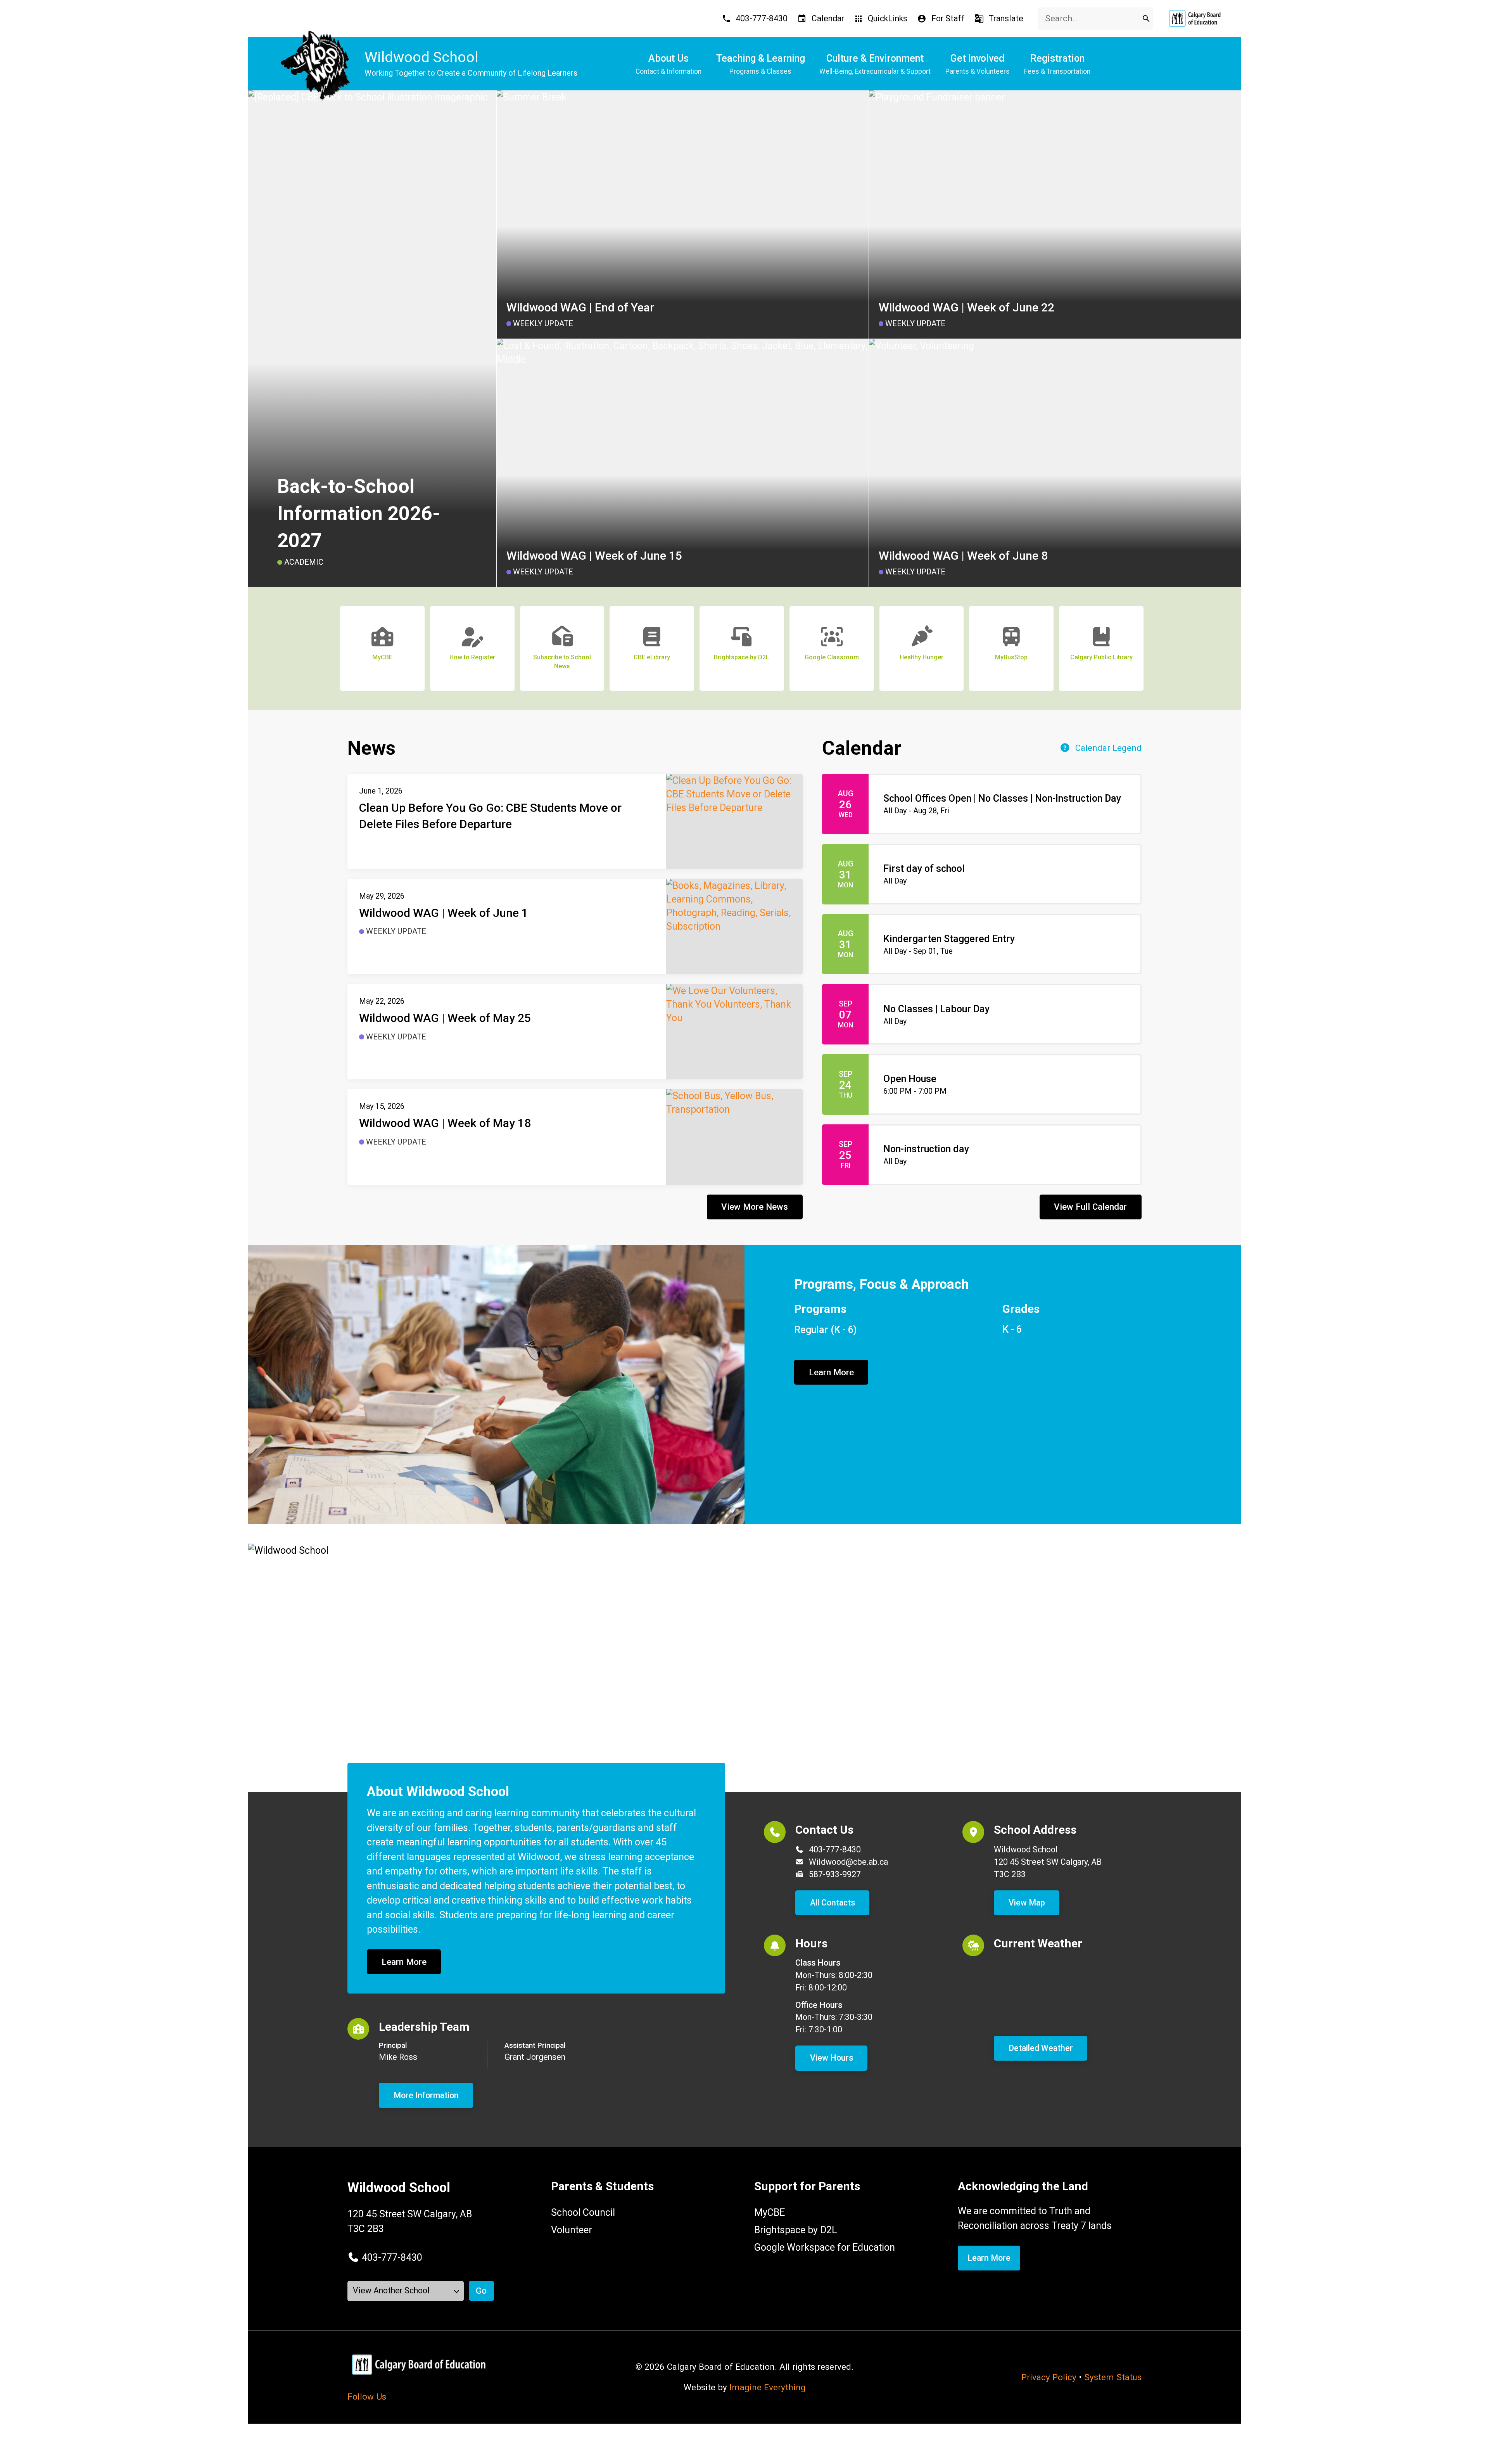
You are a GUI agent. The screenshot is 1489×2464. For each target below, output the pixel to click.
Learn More (831, 1372)
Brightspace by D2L (796, 2230)
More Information (426, 2095)
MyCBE (770, 2212)
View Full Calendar (1090, 1207)
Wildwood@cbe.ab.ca (848, 1862)
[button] (385, 2257)
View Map (1027, 1903)
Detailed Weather (1041, 2048)
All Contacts (833, 1903)
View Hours (832, 2058)
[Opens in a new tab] (1195, 18)
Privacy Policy (1049, 2377)
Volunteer (572, 2230)
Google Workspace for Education (825, 2247)
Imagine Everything (768, 2387)
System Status (1113, 2377)
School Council (583, 2212)
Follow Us (367, 2397)
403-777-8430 (835, 1849)
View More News (755, 1207)
